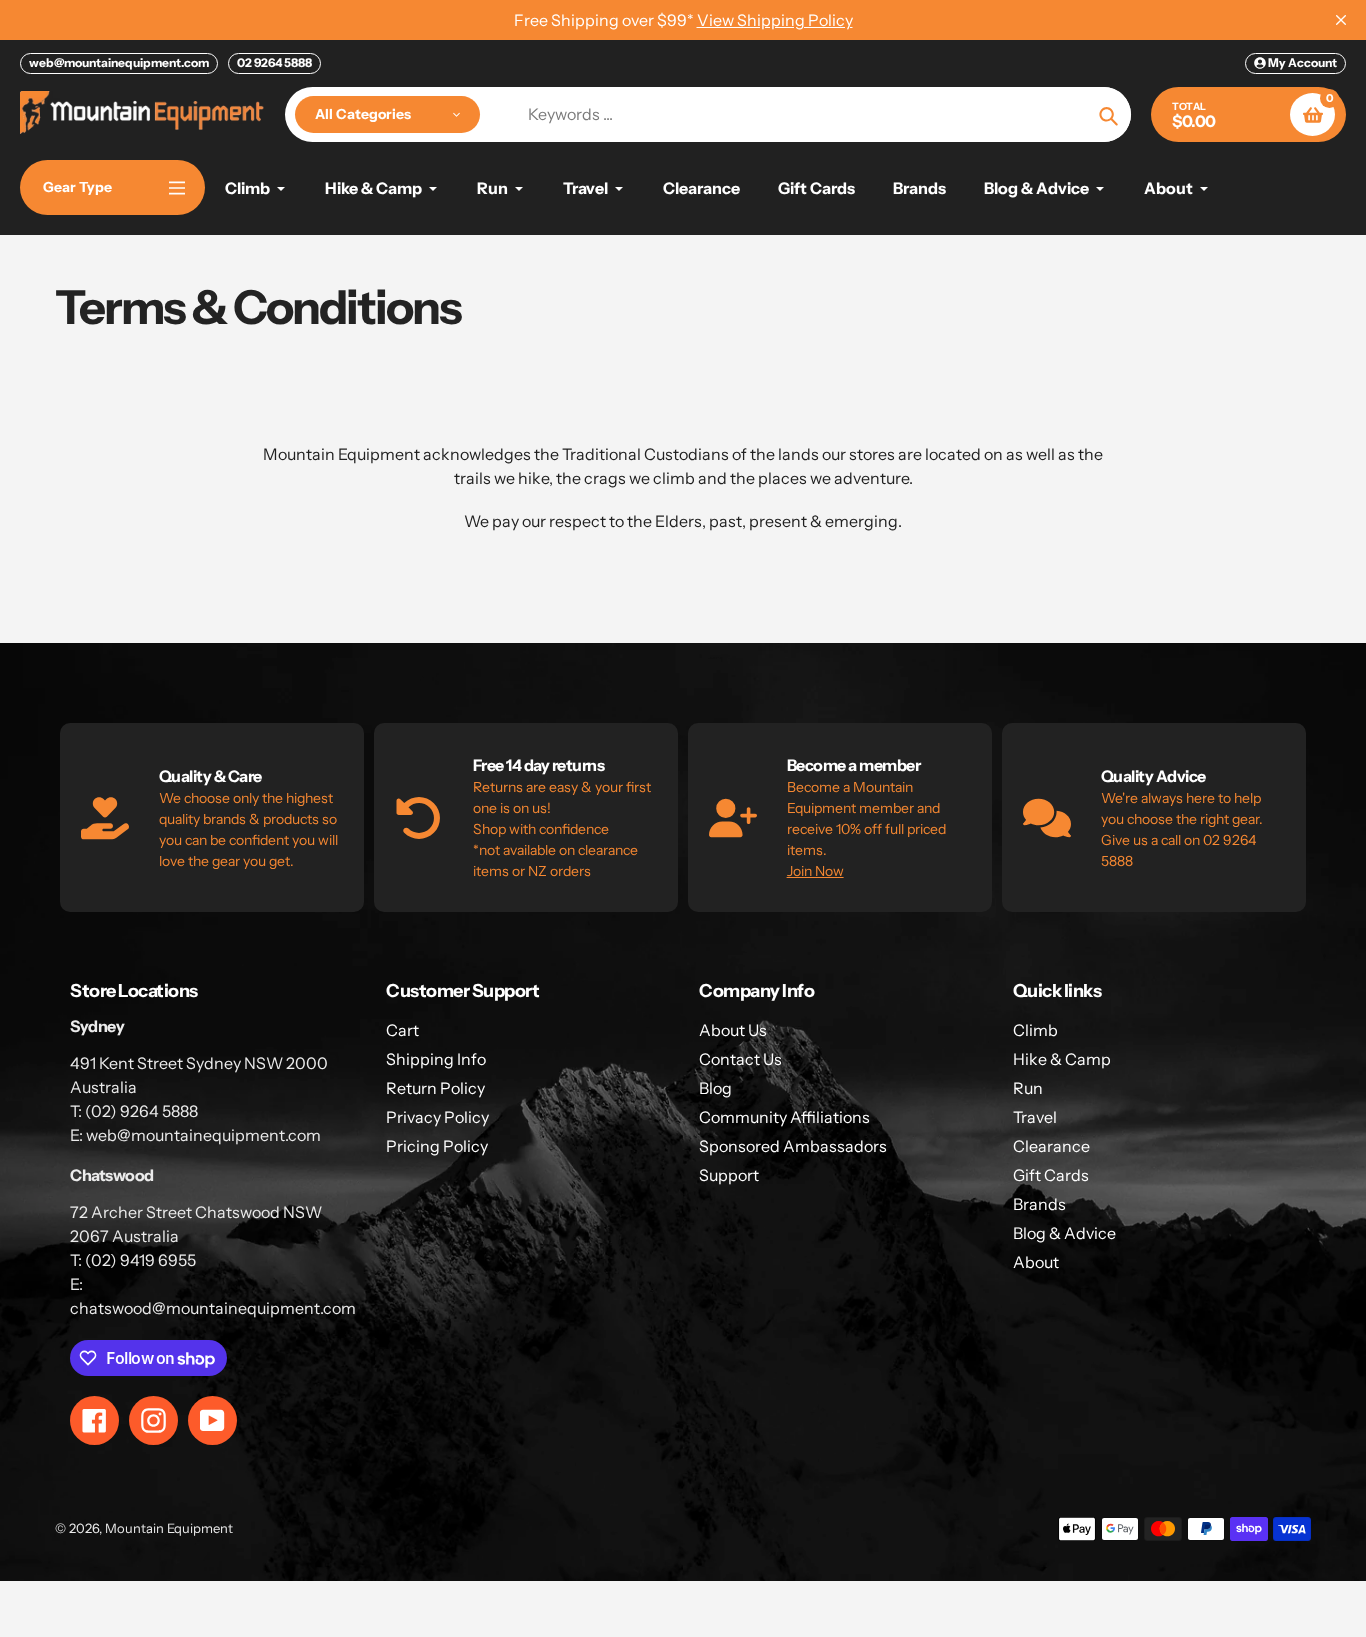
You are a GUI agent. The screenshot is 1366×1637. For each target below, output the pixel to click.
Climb (1035, 1030)
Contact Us (740, 1059)
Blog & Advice (1064, 1233)
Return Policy (435, 1088)
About (1036, 1262)
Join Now (815, 871)
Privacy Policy (437, 1117)
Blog (715, 1088)
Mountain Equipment (169, 1528)
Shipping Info (436, 1059)
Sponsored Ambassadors (793, 1146)
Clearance (1051, 1146)
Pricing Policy (437, 1146)
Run (1028, 1088)
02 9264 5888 (274, 62)
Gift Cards (1051, 1175)
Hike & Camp (1062, 1059)
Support (729, 1175)
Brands (1039, 1204)
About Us (733, 1030)
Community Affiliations (784, 1117)
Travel (1035, 1117)
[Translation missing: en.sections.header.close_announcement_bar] (1341, 20)
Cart (402, 1030)
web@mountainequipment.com (119, 62)
